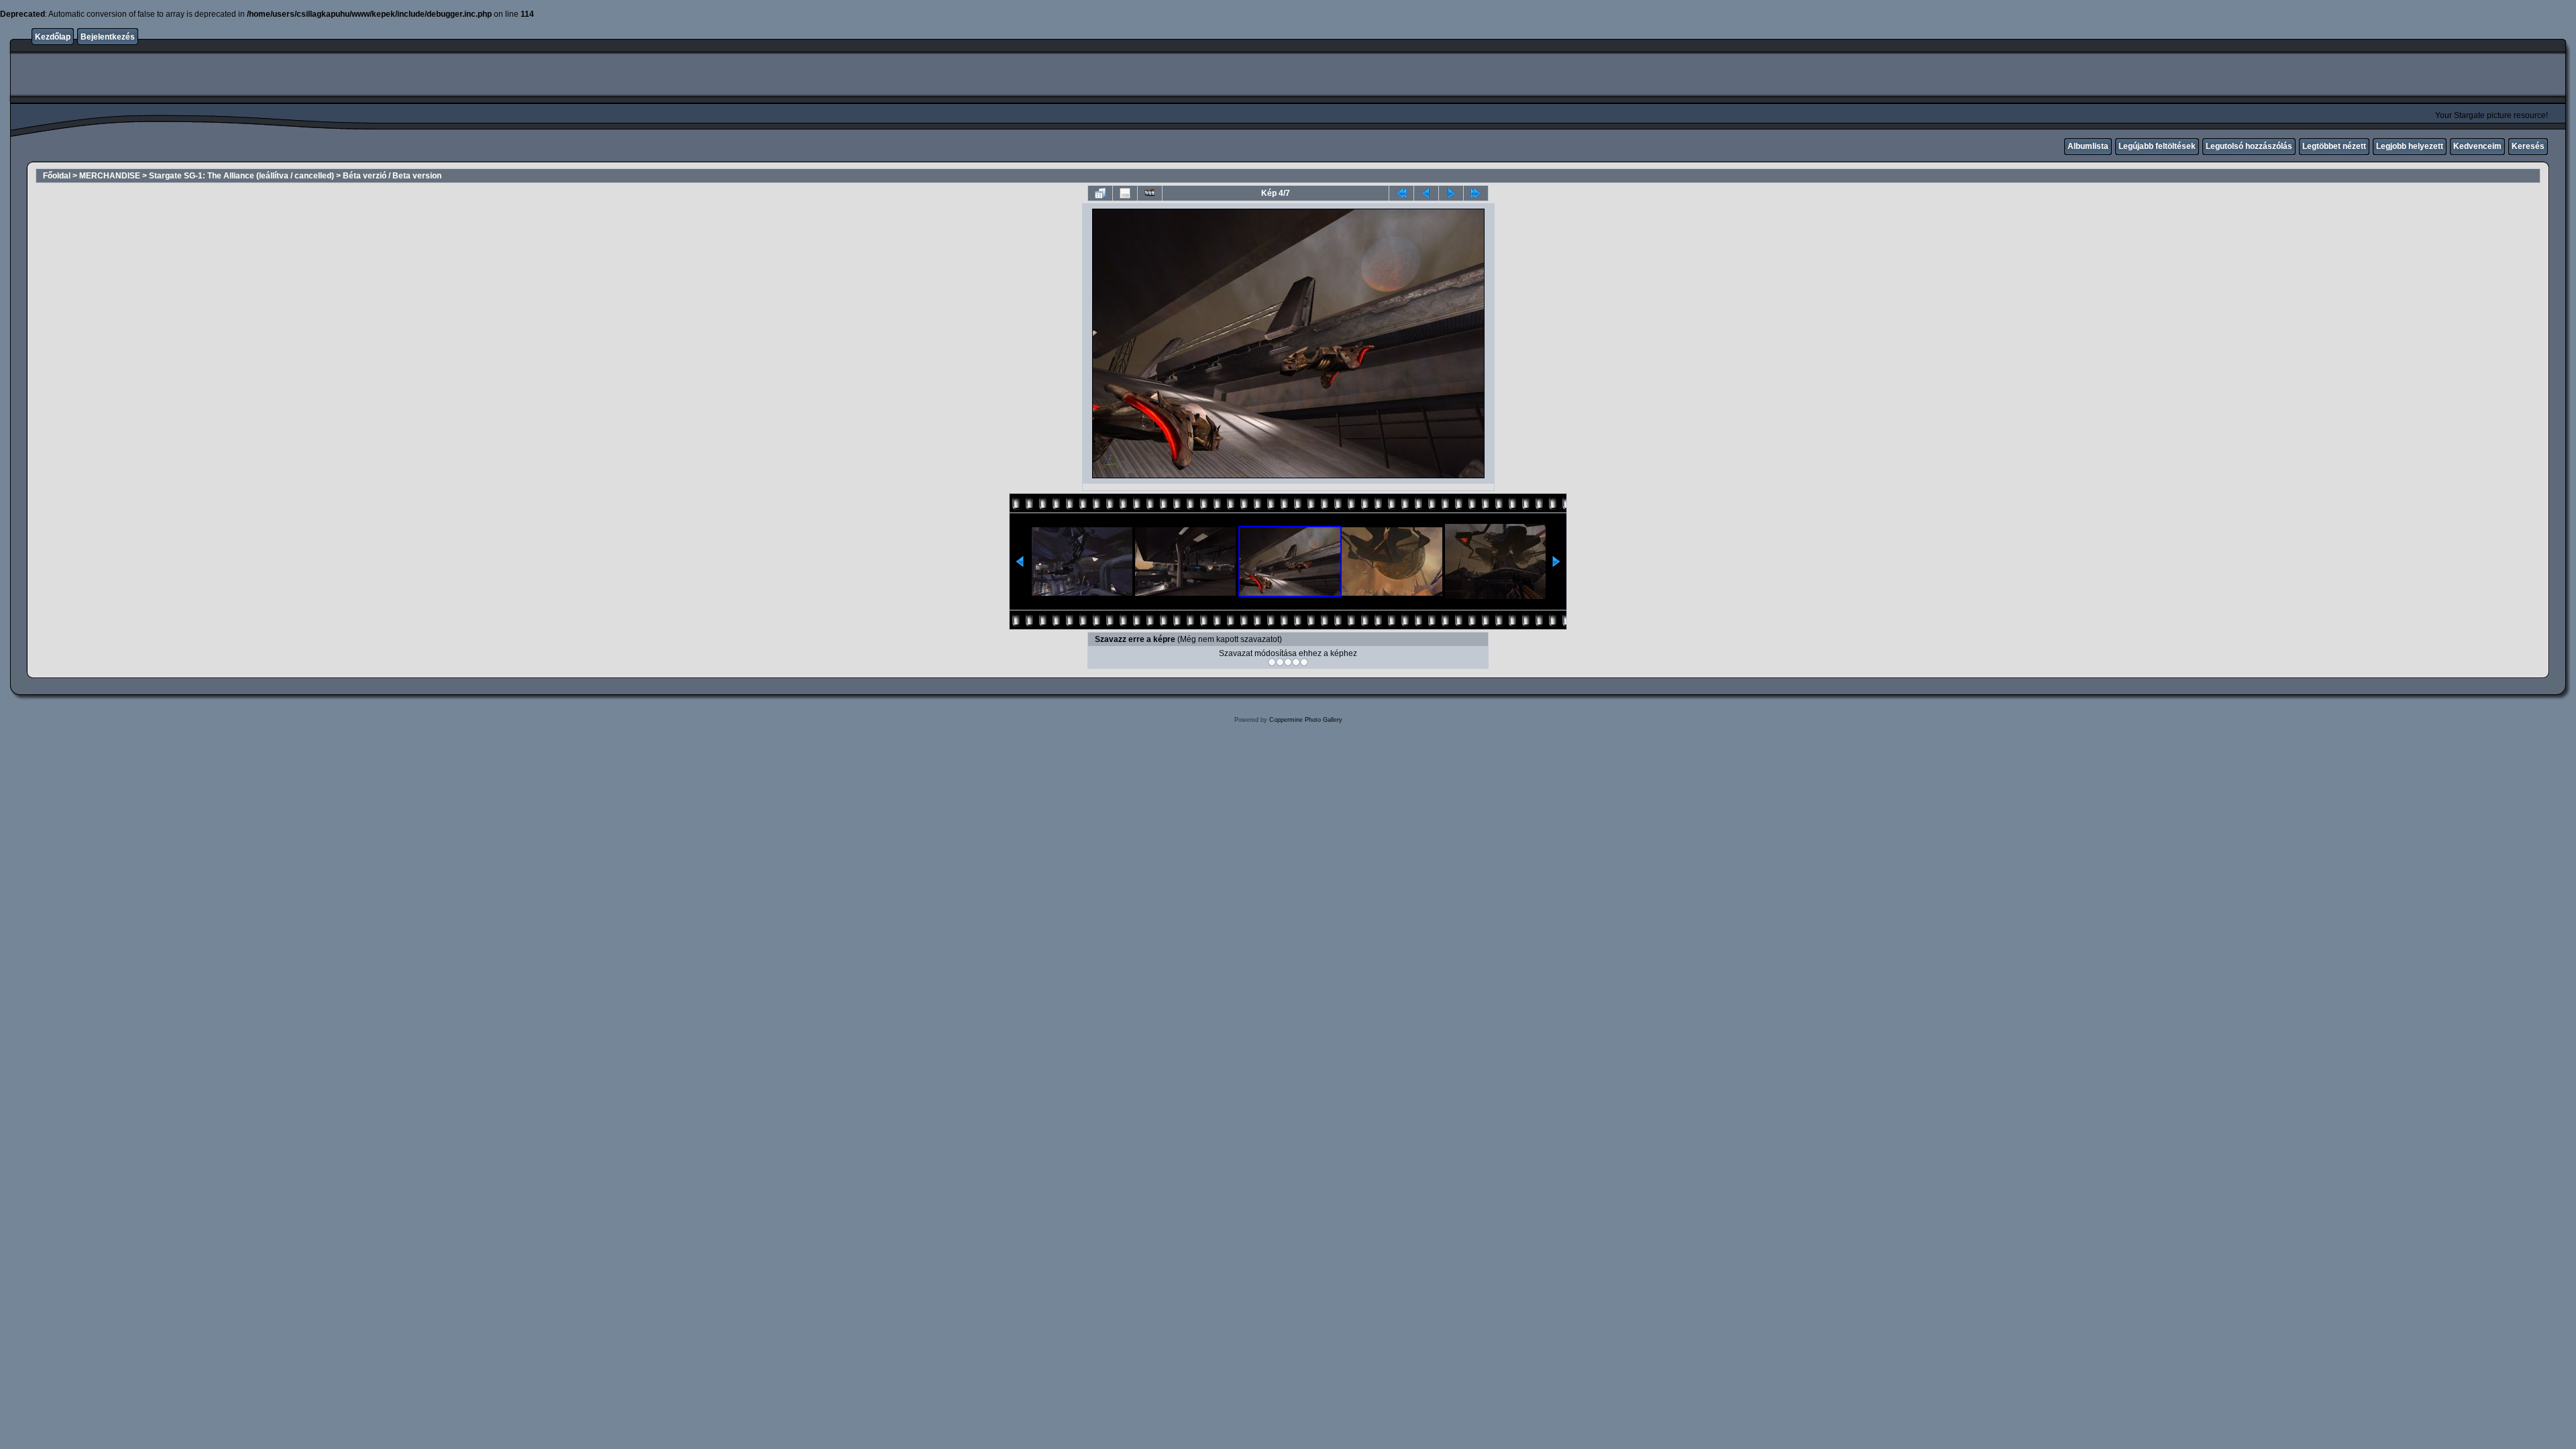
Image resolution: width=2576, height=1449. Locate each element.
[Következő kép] (1451, 193)
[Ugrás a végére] (1476, 193)
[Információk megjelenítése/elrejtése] (1125, 193)
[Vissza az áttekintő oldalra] (1100, 193)
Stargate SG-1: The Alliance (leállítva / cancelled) (241, 176)
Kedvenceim (2477, 146)
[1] (1272, 662)
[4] (1296, 662)
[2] (1280, 662)
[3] (1288, 662)
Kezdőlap (53, 37)
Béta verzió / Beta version (392, 176)
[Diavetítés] (1150, 193)
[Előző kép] (1426, 193)
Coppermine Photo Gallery (1306, 720)
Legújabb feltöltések (2157, 146)
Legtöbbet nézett (2334, 146)
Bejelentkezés (108, 37)
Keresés (2528, 146)
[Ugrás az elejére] (1401, 193)
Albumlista (2088, 146)
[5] (1304, 662)
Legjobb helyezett (2410, 146)
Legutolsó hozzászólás (2249, 146)
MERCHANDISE (110, 176)
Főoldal (57, 176)
